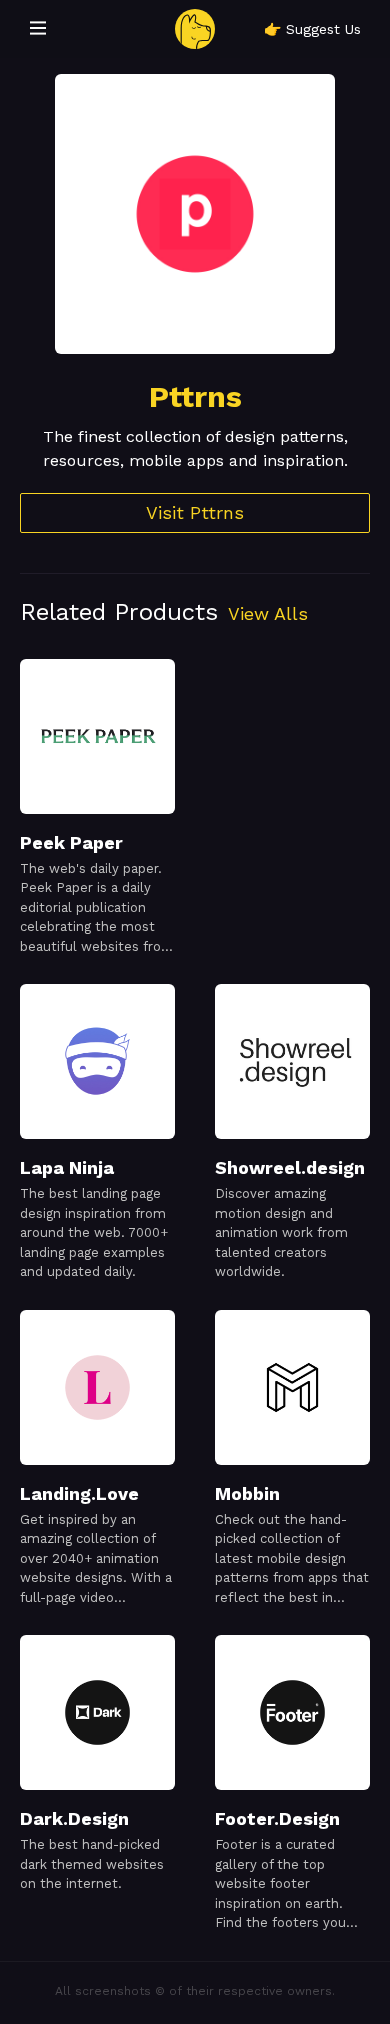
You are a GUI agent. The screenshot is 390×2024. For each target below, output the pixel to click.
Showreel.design (290, 1167)
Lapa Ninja (67, 1167)
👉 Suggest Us (312, 29)
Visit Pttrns (195, 512)
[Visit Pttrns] (195, 214)
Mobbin (247, 1493)
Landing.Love (79, 1493)
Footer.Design (277, 1818)
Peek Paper (71, 842)
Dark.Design (74, 1818)
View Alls (268, 613)
